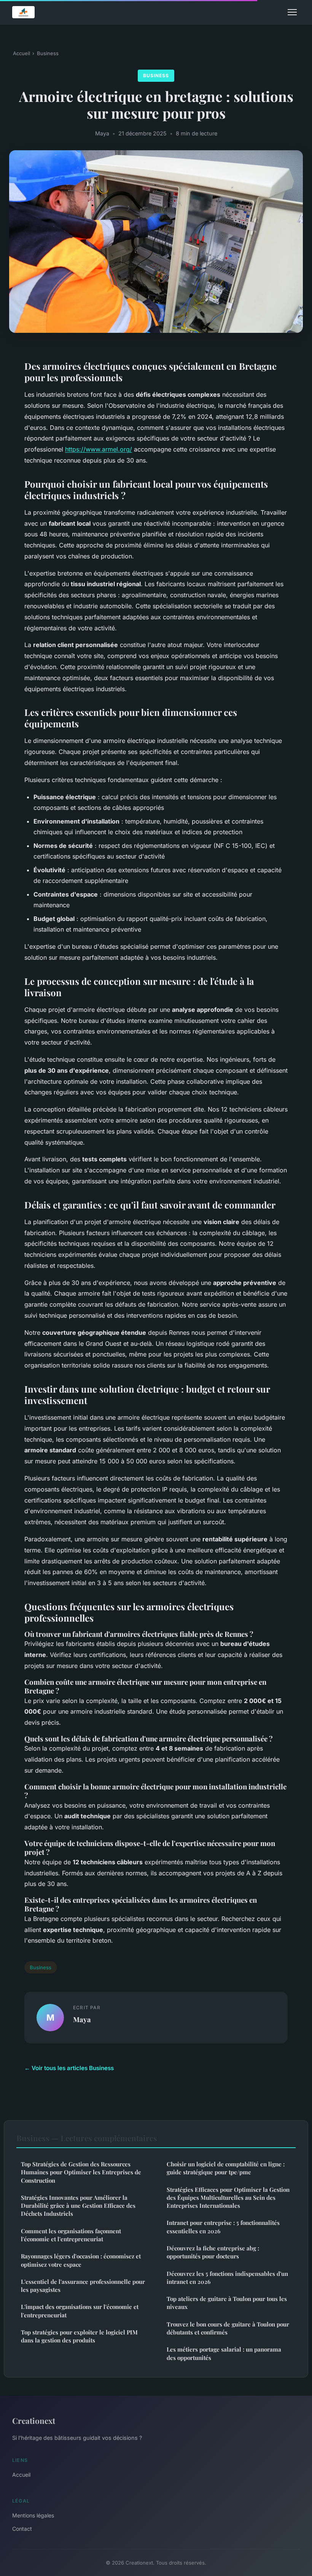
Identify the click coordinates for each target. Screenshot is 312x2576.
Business (48, 53)
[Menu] (292, 12)
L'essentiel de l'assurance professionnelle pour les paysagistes (83, 2286)
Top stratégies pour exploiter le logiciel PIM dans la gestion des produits (79, 2336)
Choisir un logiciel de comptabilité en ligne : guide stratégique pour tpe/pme (226, 2168)
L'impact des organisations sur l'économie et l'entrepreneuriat (80, 2311)
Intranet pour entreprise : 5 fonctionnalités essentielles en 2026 (223, 2227)
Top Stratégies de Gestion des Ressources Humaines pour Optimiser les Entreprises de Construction (81, 2172)
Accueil (21, 53)
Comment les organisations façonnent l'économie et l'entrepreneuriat (71, 2235)
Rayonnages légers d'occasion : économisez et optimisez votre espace (81, 2260)
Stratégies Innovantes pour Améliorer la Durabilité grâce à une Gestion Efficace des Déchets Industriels (78, 2206)
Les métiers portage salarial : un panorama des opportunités (224, 2353)
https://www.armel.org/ (99, 449)
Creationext (34, 2420)
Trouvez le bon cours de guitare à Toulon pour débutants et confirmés (228, 2328)
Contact (22, 2529)
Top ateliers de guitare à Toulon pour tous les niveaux (227, 2303)
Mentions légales (33, 2515)
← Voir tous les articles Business (69, 2068)
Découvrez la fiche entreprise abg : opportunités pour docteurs (213, 2252)
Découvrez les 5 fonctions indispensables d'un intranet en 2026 (227, 2278)
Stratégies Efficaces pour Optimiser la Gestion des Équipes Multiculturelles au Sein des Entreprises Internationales (228, 2198)
